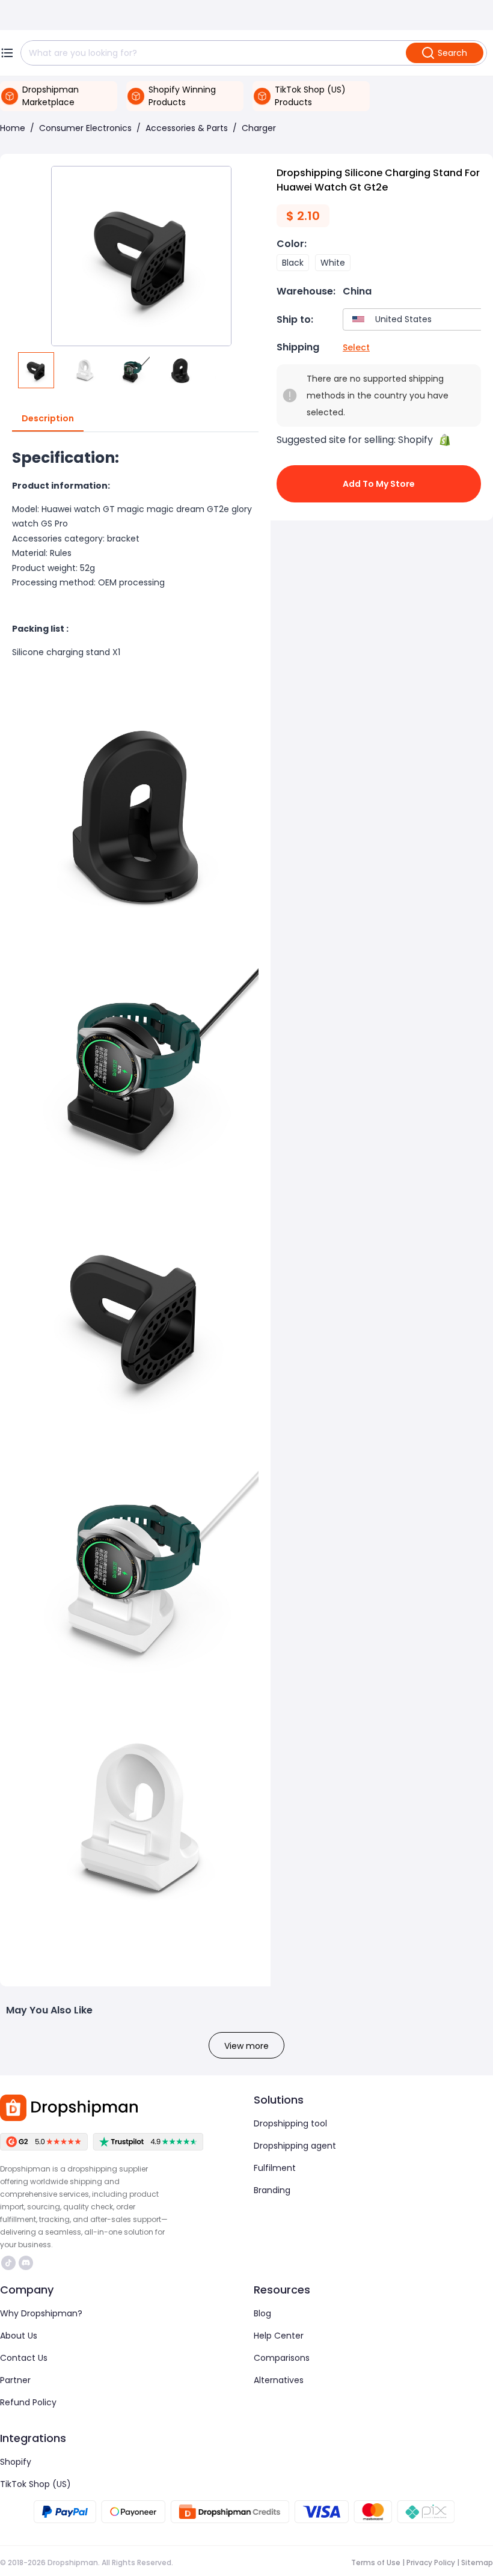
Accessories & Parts (187, 128)
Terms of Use (376, 2562)
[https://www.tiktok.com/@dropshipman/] (8, 2263)
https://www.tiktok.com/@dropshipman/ (10, 2263)
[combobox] (415, 319)
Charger (259, 128)
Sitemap (477, 2562)
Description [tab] (48, 418)
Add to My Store (379, 484)
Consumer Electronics (85, 128)
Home (13, 128)
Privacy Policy (431, 2562)
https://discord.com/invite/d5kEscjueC (27, 2263)
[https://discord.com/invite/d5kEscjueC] (26, 2263)
